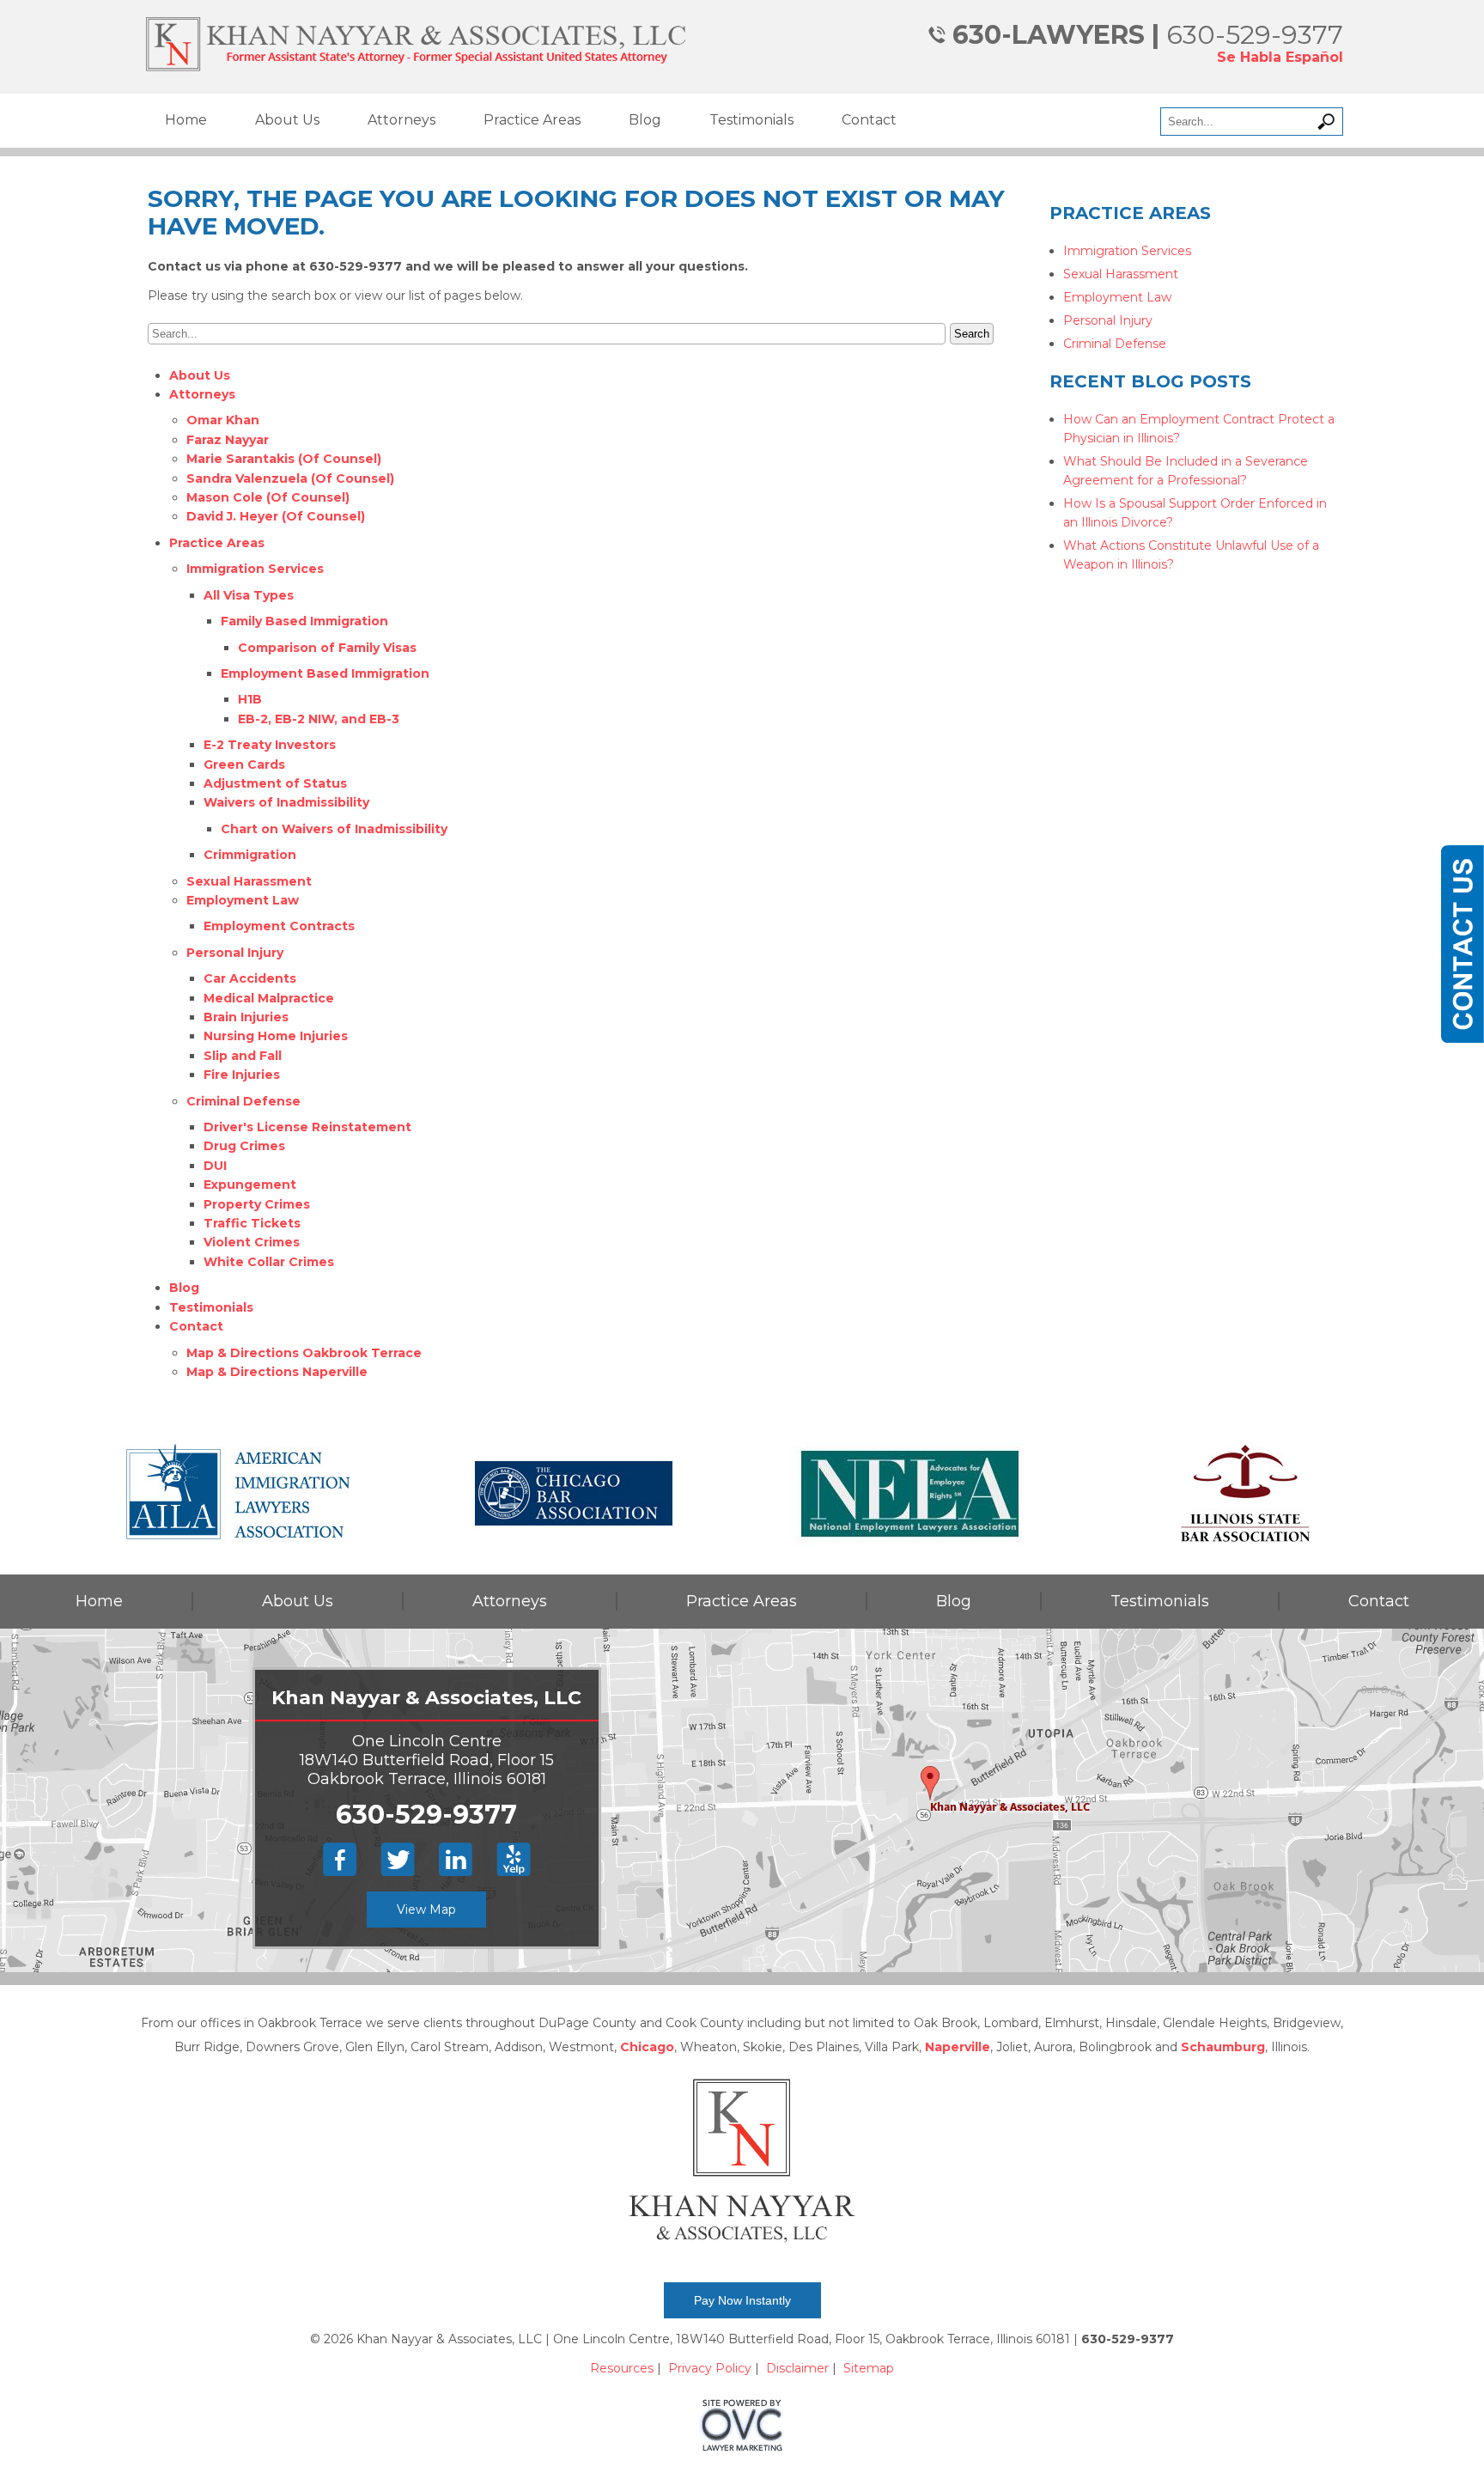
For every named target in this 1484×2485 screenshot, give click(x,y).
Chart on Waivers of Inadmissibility (334, 829)
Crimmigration (250, 855)
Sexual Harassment (249, 881)
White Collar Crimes (269, 1262)
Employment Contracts (279, 926)
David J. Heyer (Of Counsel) (276, 516)
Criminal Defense (243, 1101)
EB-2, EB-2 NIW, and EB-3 (319, 719)
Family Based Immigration (304, 621)
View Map (426, 1909)
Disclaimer (797, 2368)
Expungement (250, 1185)
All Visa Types (249, 595)
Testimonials (751, 120)
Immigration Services (255, 569)
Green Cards (244, 764)
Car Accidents (250, 978)
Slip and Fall (243, 1056)
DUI (215, 1166)
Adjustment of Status (275, 783)
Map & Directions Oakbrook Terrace (304, 1353)
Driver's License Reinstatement (307, 1127)
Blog (645, 120)
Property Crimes (257, 1204)
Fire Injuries (242, 1075)
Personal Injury (235, 953)
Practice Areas (532, 120)
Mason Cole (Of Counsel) (268, 497)
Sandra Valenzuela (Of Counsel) (290, 478)
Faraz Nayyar (228, 440)
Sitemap (869, 2368)
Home (186, 120)
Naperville (958, 2047)
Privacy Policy (710, 2368)
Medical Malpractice (269, 998)
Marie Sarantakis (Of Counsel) (284, 459)
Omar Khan (223, 420)
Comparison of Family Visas (327, 648)
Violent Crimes (252, 1242)
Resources (622, 2368)
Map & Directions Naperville (277, 1372)
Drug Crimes (244, 1146)
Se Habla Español (1280, 57)
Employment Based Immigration (325, 673)
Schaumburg (1223, 2047)
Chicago (647, 2047)
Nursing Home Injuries (276, 1036)
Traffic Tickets (252, 1223)
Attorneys (401, 120)
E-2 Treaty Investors (270, 745)
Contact (869, 120)
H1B (250, 699)
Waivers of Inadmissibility (286, 802)
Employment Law (243, 900)
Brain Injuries (246, 1017)
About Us (287, 120)
